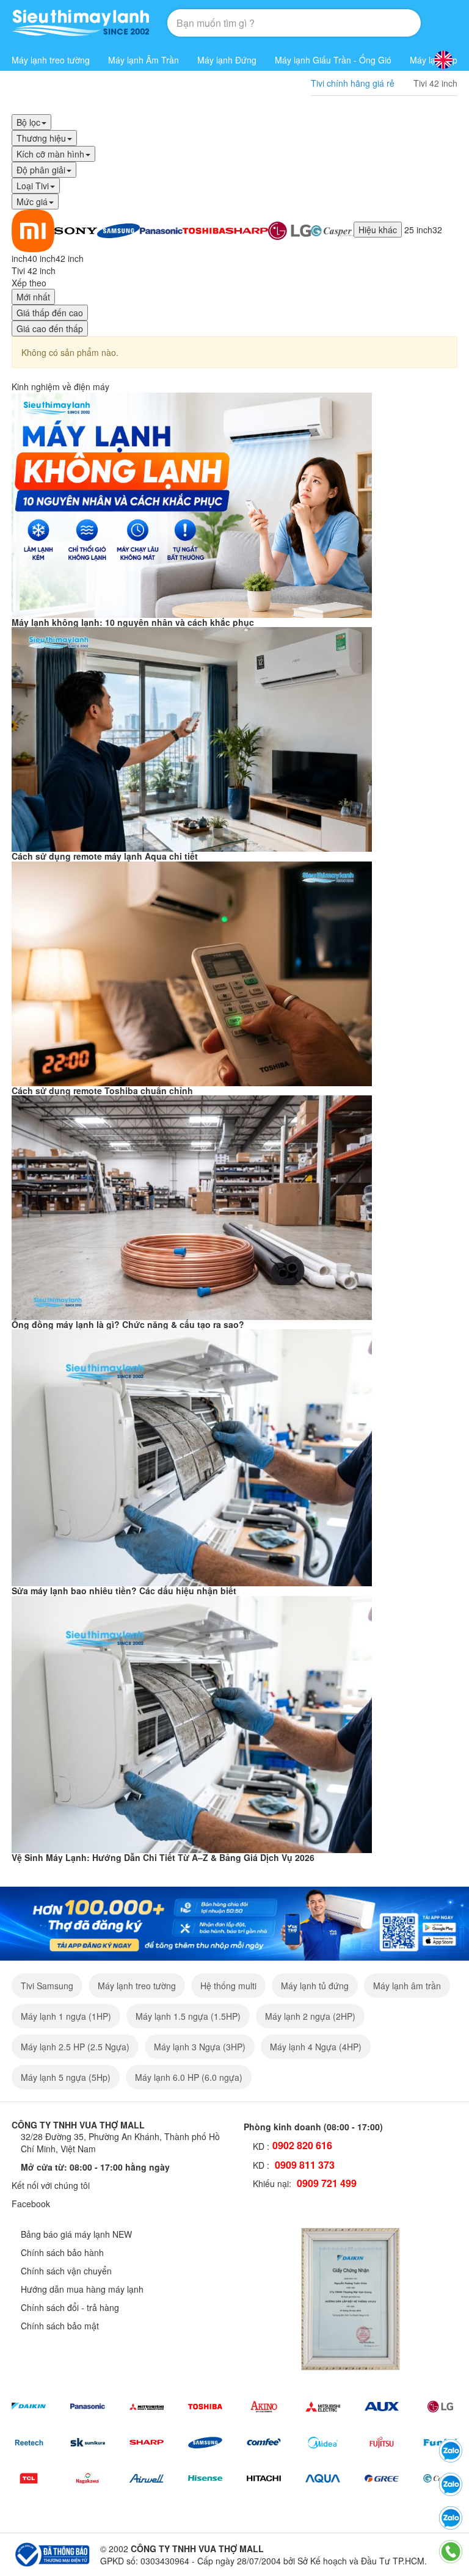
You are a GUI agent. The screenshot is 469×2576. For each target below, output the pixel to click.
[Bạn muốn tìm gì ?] (382, 23)
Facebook (31, 2204)
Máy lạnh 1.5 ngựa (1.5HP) (188, 2016)
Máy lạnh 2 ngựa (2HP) (310, 2016)
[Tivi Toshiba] (204, 230)
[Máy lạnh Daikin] (29, 2407)
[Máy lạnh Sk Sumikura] (87, 2443)
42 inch (70, 258)
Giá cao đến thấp (50, 328)
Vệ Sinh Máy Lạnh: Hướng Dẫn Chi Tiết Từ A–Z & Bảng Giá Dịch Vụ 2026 (163, 1857)
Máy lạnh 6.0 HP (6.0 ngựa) (189, 2077)
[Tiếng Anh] (443, 60)
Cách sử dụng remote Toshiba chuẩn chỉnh (102, 1090)
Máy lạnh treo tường (51, 60)
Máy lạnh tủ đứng (315, 1986)
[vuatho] (234, 1922)
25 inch (418, 230)
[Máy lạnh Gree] (382, 2479)
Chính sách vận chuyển (66, 2271)
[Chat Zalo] (451, 2518)
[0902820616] (451, 2484)
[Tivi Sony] (76, 230)
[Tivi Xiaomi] (33, 230)
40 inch (42, 258)
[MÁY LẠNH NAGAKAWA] (87, 2479)
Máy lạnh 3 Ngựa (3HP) (200, 2047)
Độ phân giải (41, 170)
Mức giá (32, 201)
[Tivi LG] (289, 230)
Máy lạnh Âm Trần (144, 60)
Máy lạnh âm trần (407, 1986)
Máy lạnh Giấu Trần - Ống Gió (333, 60)
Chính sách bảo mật (60, 2326)
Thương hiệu (41, 138)
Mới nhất (33, 297)
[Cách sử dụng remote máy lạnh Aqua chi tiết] (192, 738)
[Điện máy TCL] (29, 2479)
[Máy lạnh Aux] (382, 2407)
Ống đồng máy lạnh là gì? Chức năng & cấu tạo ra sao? (128, 1324)
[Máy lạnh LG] (440, 2407)
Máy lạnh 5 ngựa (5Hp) (66, 2077)
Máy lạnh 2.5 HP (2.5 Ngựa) (75, 2047)
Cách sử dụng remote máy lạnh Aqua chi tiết (105, 856)
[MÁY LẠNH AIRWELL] (147, 2479)
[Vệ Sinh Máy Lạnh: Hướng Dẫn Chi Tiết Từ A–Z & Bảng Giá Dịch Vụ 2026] (192, 1723)
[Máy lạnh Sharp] (147, 2443)
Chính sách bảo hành (62, 2252)
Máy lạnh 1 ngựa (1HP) (66, 2016)
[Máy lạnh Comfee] (264, 2443)
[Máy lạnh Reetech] (29, 2443)
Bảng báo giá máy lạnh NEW (76, 2234)
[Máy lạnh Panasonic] (87, 2407)
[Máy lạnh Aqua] (322, 2479)
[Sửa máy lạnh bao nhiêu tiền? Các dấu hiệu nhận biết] (192, 1456)
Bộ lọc (28, 122)
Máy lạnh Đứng (227, 60)
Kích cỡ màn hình (50, 154)
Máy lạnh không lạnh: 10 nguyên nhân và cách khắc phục (133, 622)
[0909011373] (451, 2451)
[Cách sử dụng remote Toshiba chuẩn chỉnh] (192, 972)
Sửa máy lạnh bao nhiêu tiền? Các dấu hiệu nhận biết (124, 1591)
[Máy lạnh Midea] (322, 2443)
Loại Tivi (33, 186)
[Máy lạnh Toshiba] (205, 2407)
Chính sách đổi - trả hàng (70, 2307)
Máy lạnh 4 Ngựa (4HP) (316, 2047)
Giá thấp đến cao (50, 313)
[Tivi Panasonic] (161, 230)
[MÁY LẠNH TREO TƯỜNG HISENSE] (205, 2479)
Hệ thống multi (228, 1986)
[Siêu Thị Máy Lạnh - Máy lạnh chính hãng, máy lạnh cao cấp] (80, 23)
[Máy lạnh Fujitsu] (382, 2443)
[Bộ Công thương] (51, 2553)
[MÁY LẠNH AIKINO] (264, 2407)
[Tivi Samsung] (118, 230)
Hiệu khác (378, 230)
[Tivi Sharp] (247, 230)
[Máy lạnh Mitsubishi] (147, 2407)
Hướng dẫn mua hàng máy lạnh (82, 2289)
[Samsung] (205, 2443)
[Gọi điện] (451, 2552)
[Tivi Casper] (332, 230)
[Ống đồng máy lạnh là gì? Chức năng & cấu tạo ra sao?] (192, 1206)
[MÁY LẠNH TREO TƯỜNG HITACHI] (264, 2479)
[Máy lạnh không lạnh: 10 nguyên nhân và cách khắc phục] (192, 504)
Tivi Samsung (47, 1986)
